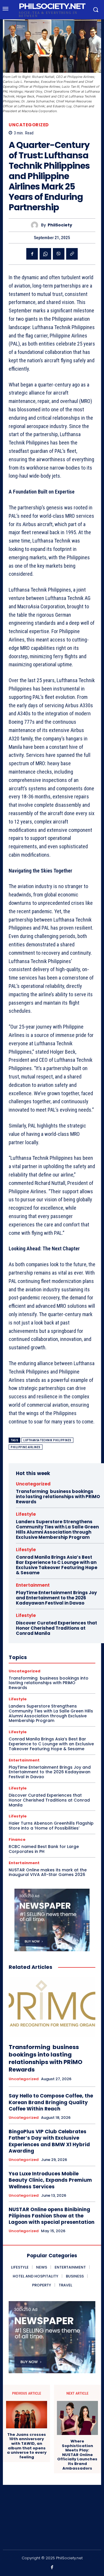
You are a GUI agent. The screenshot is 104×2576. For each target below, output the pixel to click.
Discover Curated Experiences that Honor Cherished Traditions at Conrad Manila (56, 1628)
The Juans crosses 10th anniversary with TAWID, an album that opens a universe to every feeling (27, 2446)
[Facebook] (32, 254)
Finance (17, 1839)
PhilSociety (60, 225)
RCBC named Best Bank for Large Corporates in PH (44, 1849)
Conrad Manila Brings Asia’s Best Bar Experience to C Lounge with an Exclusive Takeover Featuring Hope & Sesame (57, 1565)
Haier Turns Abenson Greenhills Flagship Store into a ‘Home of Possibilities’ (51, 1826)
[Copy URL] (72, 254)
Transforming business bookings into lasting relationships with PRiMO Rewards (58, 1497)
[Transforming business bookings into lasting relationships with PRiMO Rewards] (52, 2007)
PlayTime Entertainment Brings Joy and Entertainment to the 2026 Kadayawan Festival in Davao (56, 1598)
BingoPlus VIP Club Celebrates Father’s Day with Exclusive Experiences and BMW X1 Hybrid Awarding (49, 2141)
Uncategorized (29, 125)
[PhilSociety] (36, 225)
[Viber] (59, 254)
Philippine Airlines (26, 1447)
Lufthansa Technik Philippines (47, 1440)
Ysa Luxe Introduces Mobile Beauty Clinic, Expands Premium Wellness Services (50, 2180)
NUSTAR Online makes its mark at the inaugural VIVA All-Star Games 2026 (48, 1872)
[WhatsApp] (45, 254)
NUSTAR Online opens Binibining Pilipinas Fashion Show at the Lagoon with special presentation (52, 2216)
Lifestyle (26, 1514)
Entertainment (33, 1585)
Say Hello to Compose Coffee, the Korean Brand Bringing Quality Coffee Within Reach (51, 2102)
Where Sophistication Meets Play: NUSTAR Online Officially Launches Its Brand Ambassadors (77, 2455)
